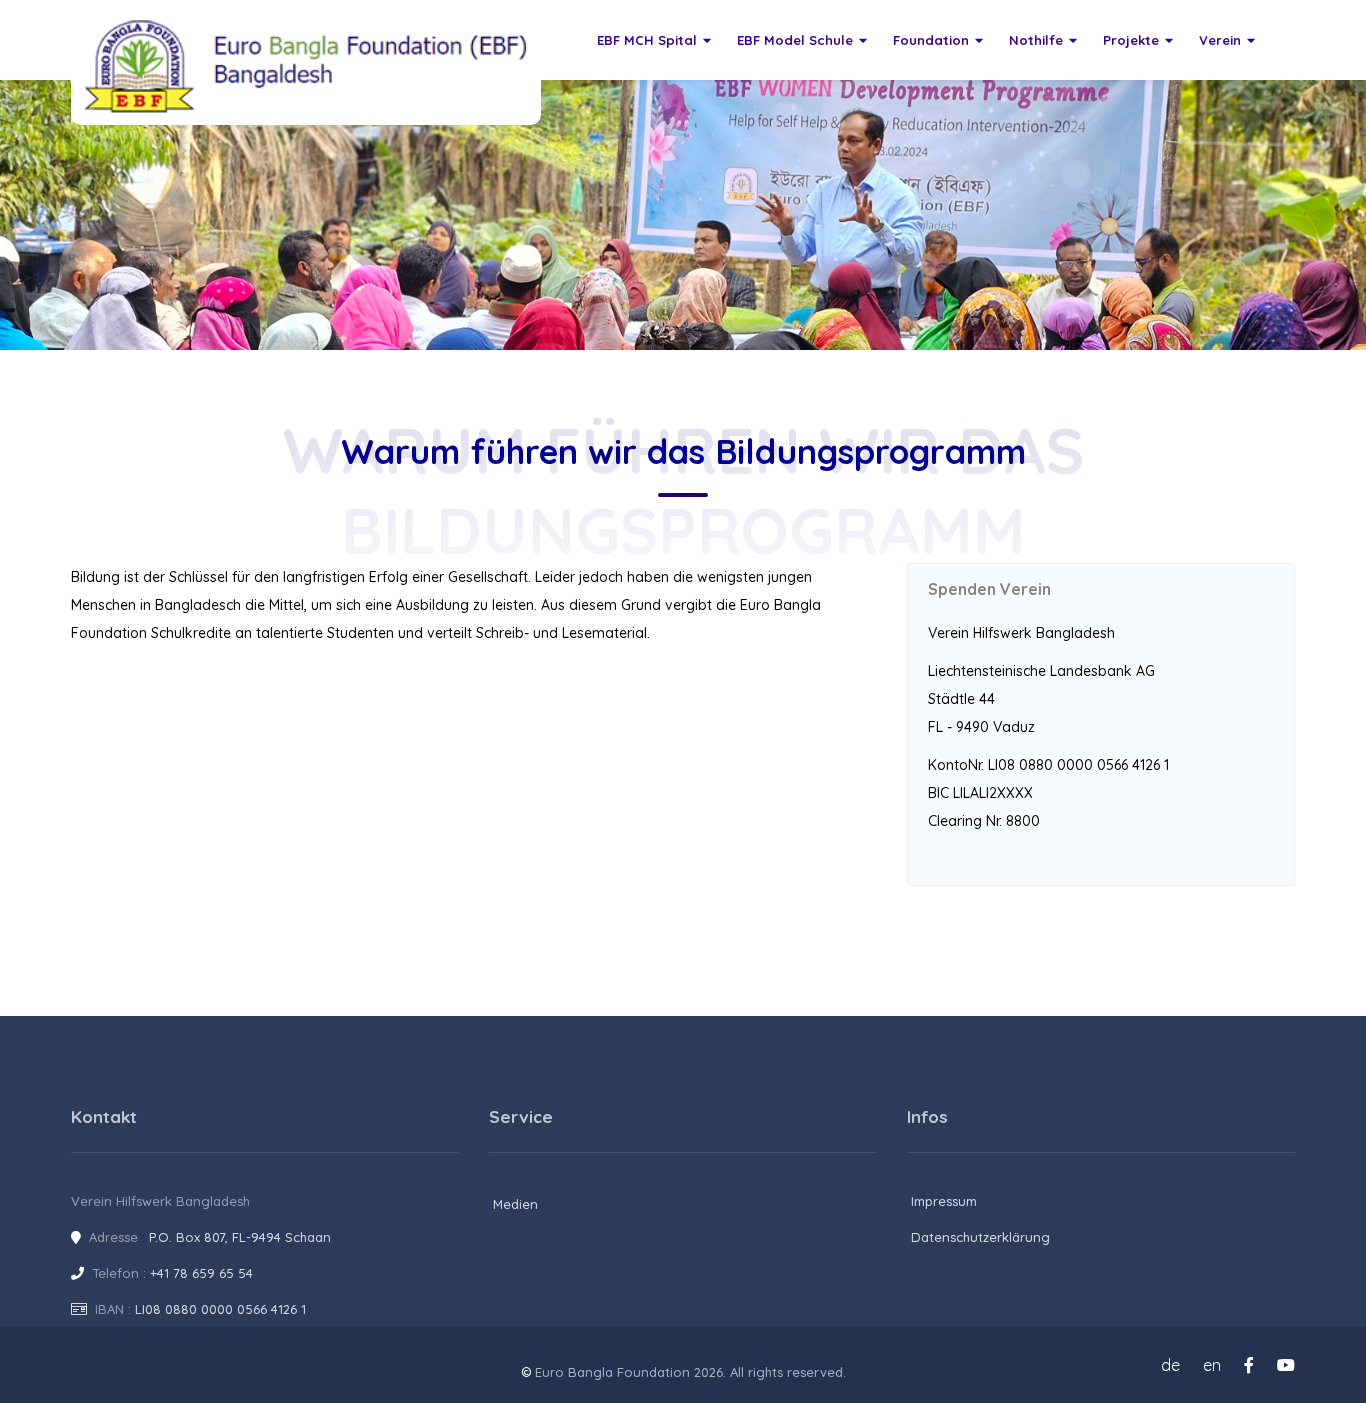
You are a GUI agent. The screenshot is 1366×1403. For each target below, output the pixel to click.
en (1212, 1365)
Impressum (944, 1201)
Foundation (931, 40)
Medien (515, 1204)
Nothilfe (1036, 40)
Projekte (1131, 40)
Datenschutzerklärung (980, 1237)
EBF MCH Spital (647, 40)
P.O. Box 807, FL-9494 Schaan (240, 1237)
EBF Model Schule (795, 40)
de (1170, 1365)
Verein (1220, 40)
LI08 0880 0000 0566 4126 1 (220, 1309)
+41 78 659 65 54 (201, 1273)
